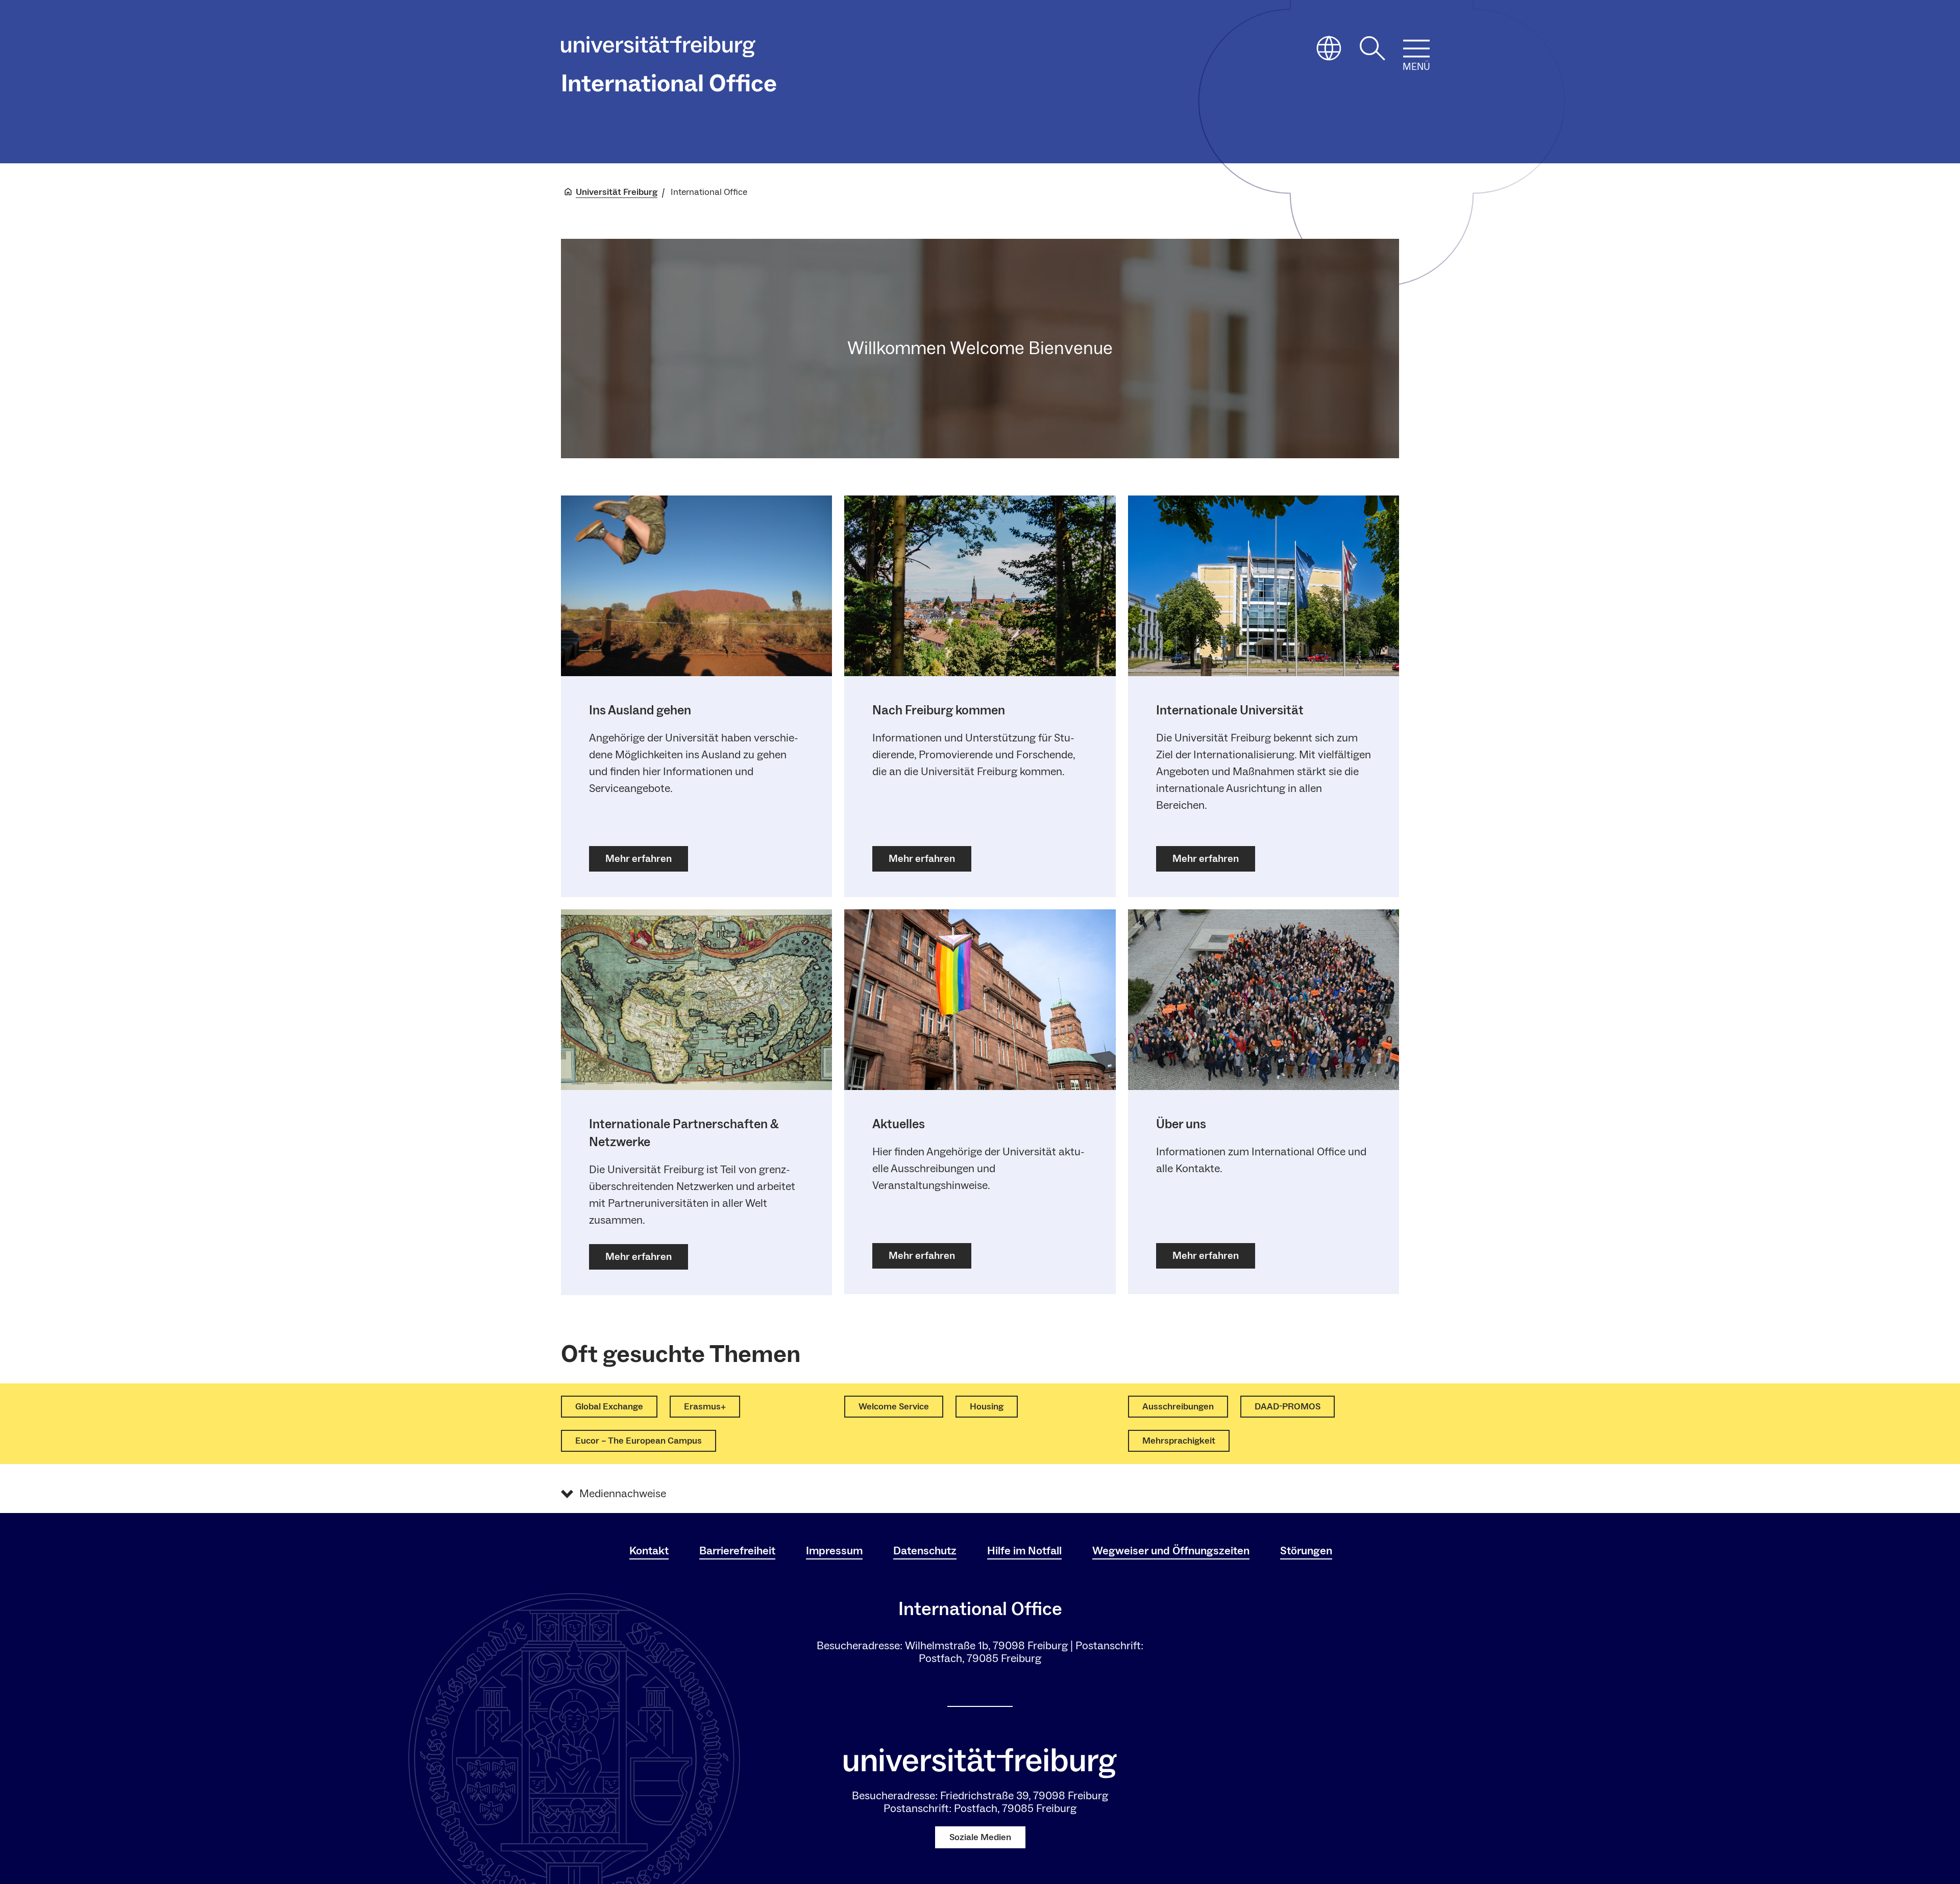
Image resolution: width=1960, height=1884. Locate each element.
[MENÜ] (1416, 48)
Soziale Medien (980, 1837)
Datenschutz (925, 1551)
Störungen (1306, 1551)
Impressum (834, 1551)
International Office (669, 84)
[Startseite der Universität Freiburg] (658, 49)
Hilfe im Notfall (1024, 1551)
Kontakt (649, 1551)
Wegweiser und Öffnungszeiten (1171, 1551)
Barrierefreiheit (737, 1551)
